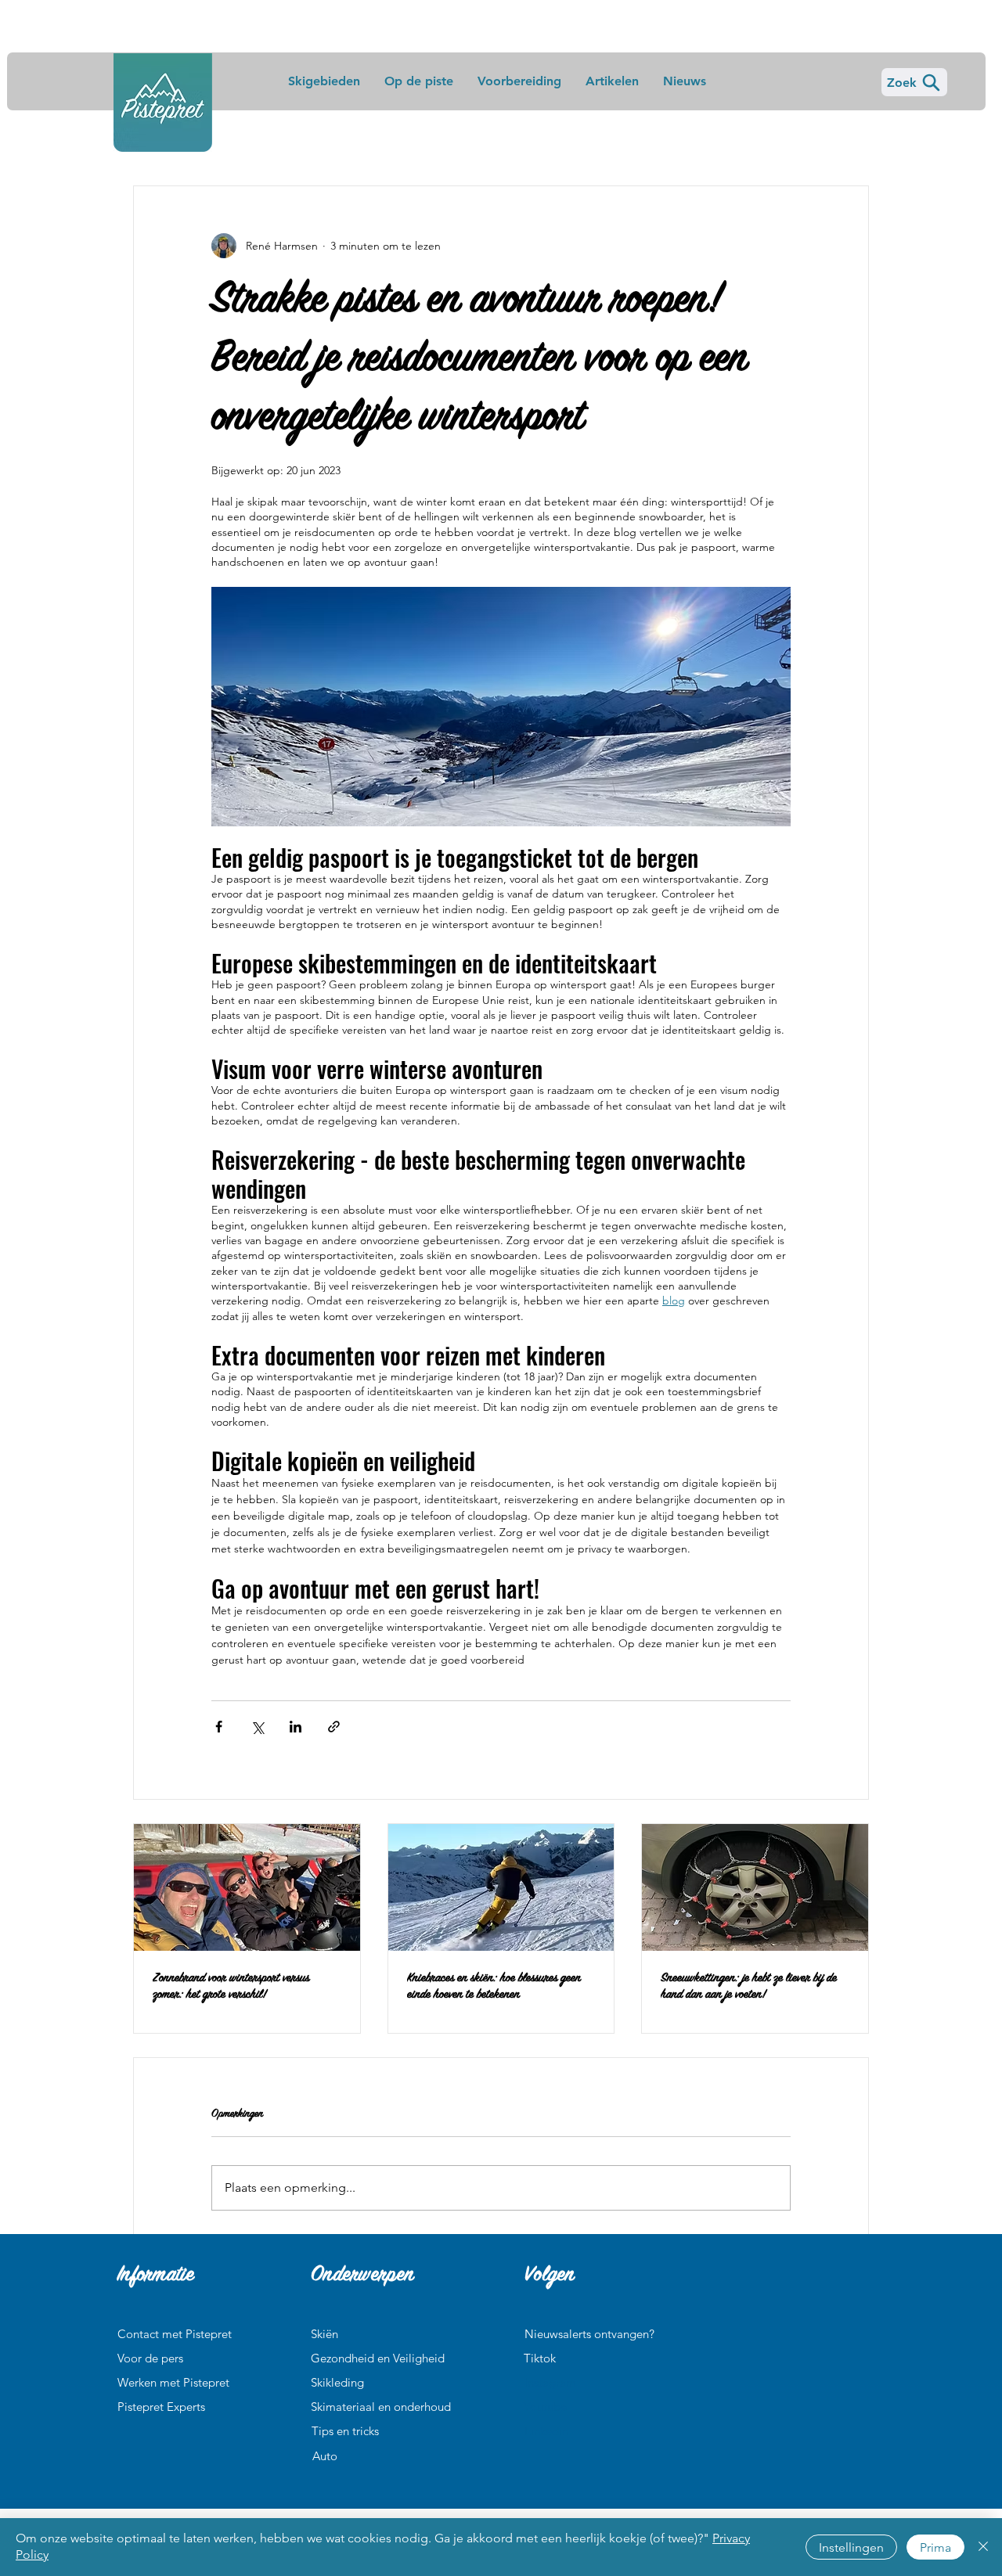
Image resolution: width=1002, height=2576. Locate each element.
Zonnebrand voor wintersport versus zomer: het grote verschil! (231, 1987)
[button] (175, 2334)
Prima (935, 2547)
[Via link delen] (334, 1727)
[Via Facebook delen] (219, 1727)
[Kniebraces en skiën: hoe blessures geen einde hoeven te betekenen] (501, 1887)
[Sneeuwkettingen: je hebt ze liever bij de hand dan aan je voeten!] (755, 1887)
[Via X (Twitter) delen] (257, 1727)
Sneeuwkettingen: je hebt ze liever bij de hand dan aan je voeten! (749, 1987)
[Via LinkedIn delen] (296, 1727)
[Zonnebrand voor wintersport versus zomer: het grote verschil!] (247, 1887)
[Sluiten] (983, 2547)
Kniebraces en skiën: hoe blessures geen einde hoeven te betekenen (494, 1987)
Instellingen (851, 2547)
